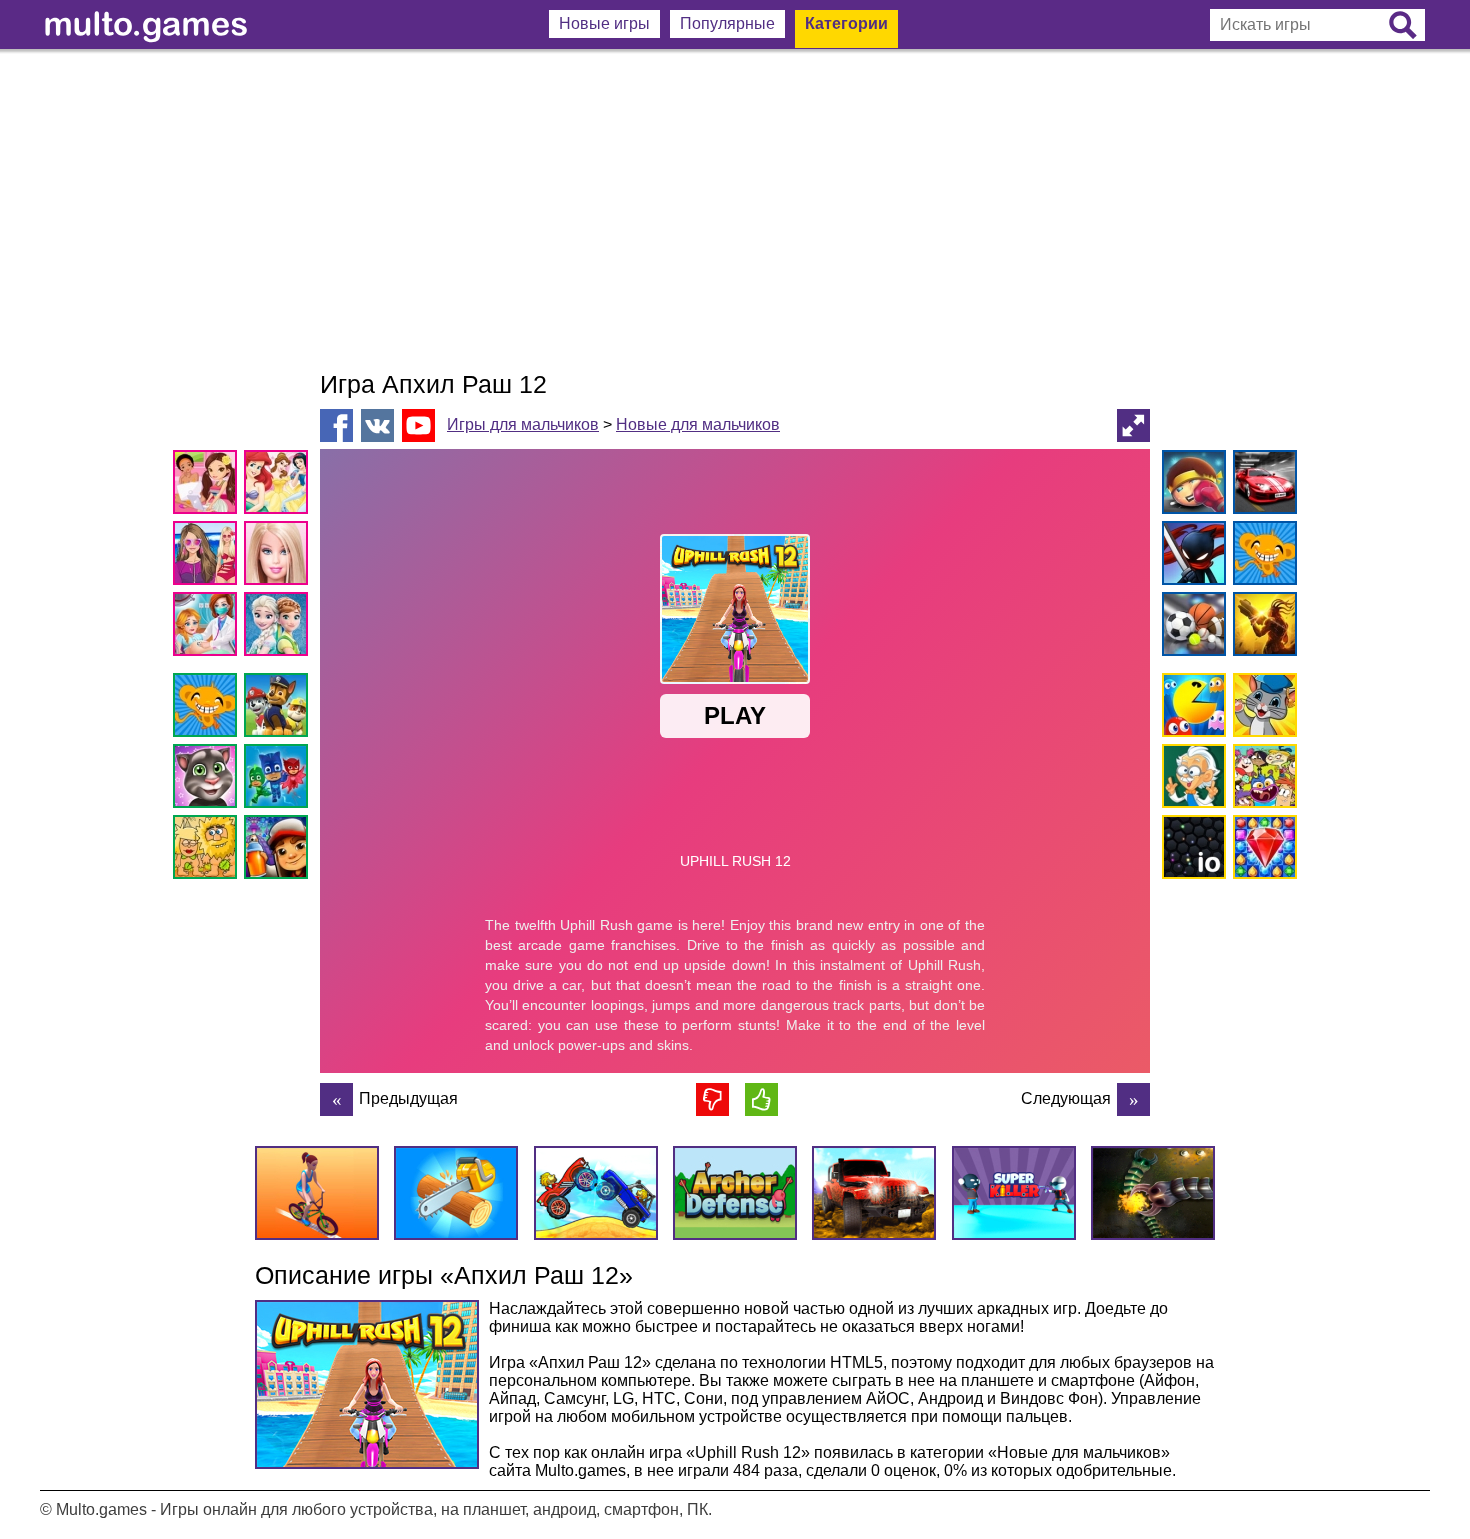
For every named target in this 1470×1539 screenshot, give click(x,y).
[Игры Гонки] (1261, 485)
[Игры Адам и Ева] (208, 850)
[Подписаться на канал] (418, 424)
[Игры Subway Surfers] (279, 850)
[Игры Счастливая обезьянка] (208, 708)
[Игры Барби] (279, 556)
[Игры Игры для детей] (1261, 708)
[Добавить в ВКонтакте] (377, 425)
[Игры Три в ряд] (1261, 850)
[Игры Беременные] (208, 627)
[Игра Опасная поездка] (1133, 1099)
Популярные (727, 23)
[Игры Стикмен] (1190, 556)
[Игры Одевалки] (208, 556)
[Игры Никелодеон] (1261, 779)
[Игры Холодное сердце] (279, 627)
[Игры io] (1190, 850)
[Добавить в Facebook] (336, 425)
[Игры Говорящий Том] (208, 779)
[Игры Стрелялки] (1261, 627)
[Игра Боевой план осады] (336, 1099)
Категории (846, 23)
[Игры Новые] (1190, 708)
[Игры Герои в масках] (279, 779)
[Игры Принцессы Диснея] (279, 485)
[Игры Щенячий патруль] (279, 708)
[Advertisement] (735, 210)
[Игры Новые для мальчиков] (1190, 485)
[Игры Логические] (1190, 779)
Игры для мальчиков (523, 424)
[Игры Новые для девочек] (208, 485)
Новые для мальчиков (698, 424)
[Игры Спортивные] (1190, 627)
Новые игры (604, 23)
